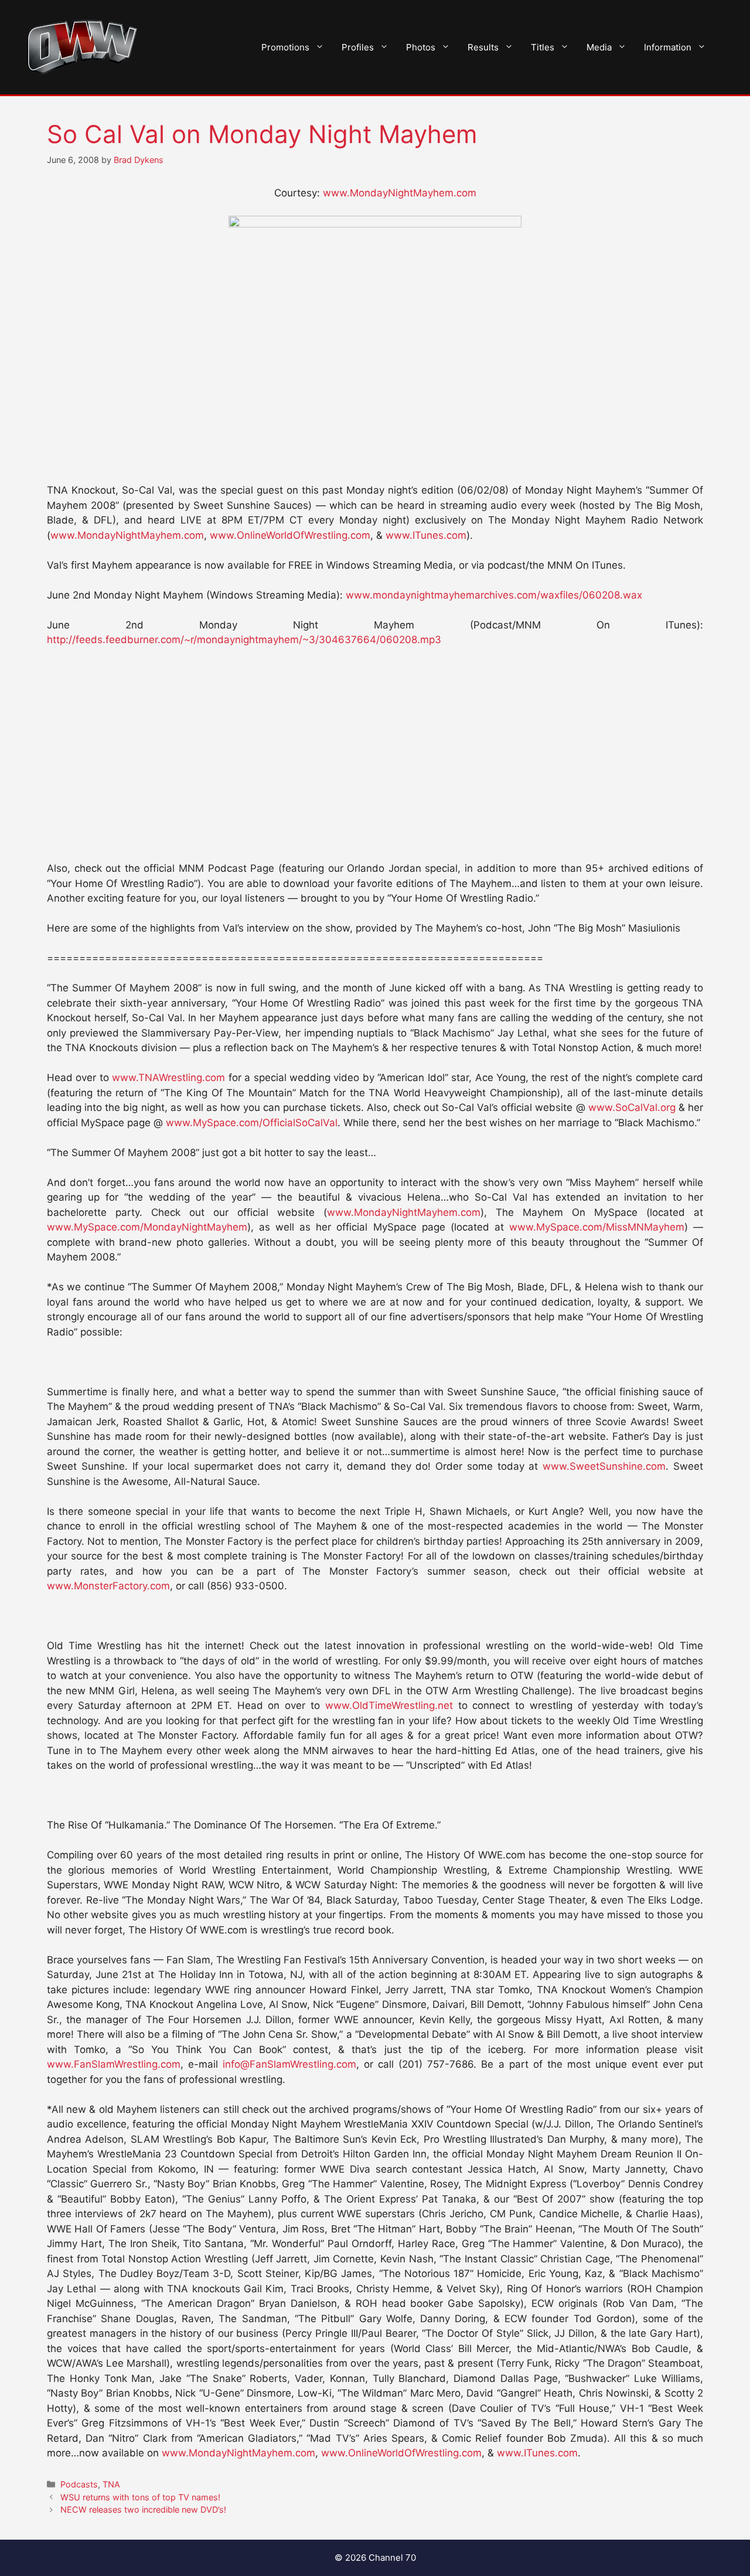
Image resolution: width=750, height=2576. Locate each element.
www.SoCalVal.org (632, 1107)
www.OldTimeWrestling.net (389, 1705)
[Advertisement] (375, 386)
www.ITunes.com (426, 535)
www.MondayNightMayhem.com (400, 193)
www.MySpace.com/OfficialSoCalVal (252, 1123)
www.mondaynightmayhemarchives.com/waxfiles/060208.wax (494, 595)
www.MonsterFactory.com (108, 1586)
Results (483, 47)
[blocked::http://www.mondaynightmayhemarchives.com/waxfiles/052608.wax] (375, 224)
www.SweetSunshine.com (604, 1466)
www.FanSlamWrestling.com (114, 2064)
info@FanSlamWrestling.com (289, 2064)
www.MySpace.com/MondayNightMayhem (147, 1227)
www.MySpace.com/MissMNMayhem (597, 1227)
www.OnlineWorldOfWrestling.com (290, 535)
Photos (421, 47)
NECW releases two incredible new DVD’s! (143, 2509)
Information (668, 47)
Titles (543, 47)
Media (599, 47)
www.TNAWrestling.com (168, 1078)
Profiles (358, 47)
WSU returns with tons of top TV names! (140, 2497)
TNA (111, 2484)
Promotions (285, 47)
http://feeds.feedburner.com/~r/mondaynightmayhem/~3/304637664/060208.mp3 (244, 640)
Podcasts (79, 2484)
